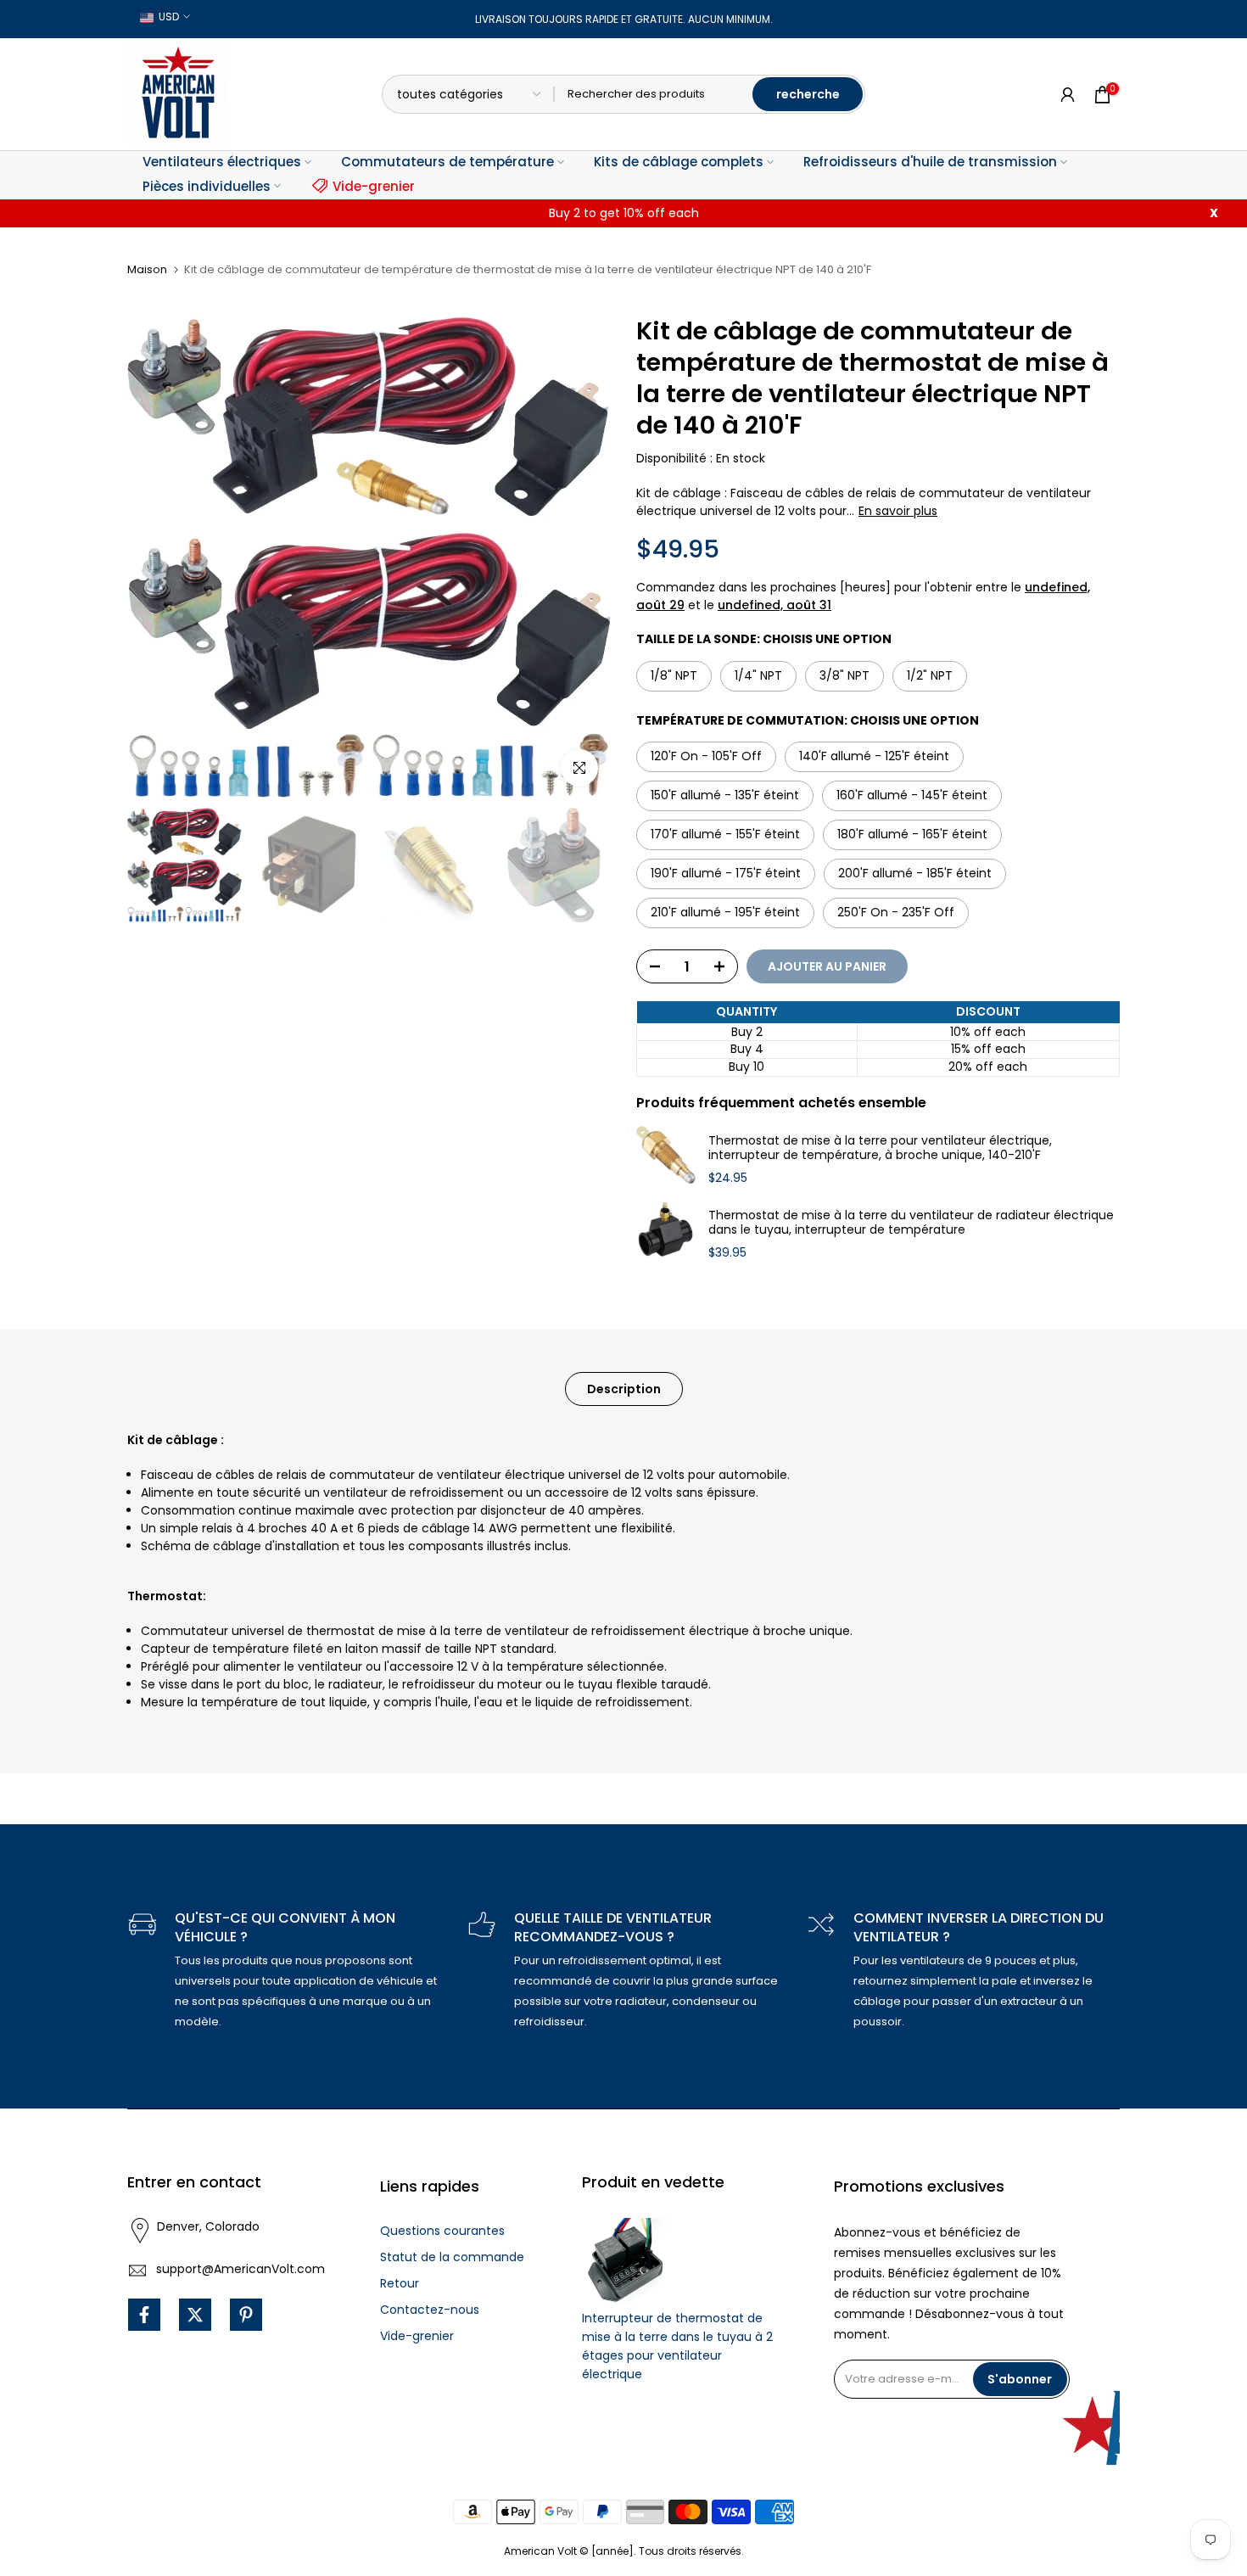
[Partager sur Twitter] (195, 2315)
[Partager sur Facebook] (144, 2315)
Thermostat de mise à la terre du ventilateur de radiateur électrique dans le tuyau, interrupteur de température (911, 1223)
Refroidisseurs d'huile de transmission (930, 162)
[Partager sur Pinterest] (246, 2315)
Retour (400, 2283)
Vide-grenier (374, 186)
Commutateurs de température (447, 162)
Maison (147, 269)
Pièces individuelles (207, 186)
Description (624, 1389)
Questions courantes (442, 2231)
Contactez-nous (430, 2310)
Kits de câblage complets (679, 162)
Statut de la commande (452, 2257)
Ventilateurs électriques (222, 162)
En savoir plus (898, 511)
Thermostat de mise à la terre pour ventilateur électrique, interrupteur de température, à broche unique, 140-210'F (880, 1148)
